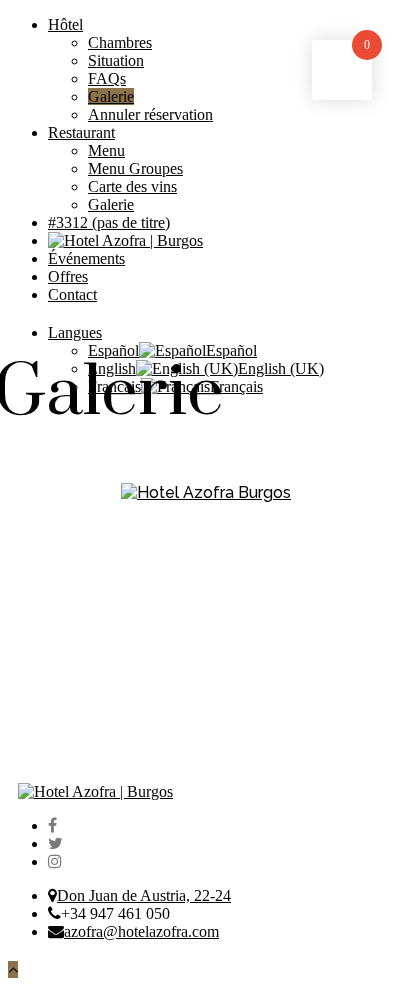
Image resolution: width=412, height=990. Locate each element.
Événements (86, 258)
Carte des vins (132, 186)
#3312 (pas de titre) (109, 222)
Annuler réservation (150, 114)
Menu (106, 150)
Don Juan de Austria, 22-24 (144, 895)
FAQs (107, 78)
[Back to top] (13, 969)
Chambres (120, 42)
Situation (116, 60)
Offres (68, 276)
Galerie (111, 96)
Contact (72, 294)
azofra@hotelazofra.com (141, 931)
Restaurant (81, 132)
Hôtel (65, 24)
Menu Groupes (135, 168)
